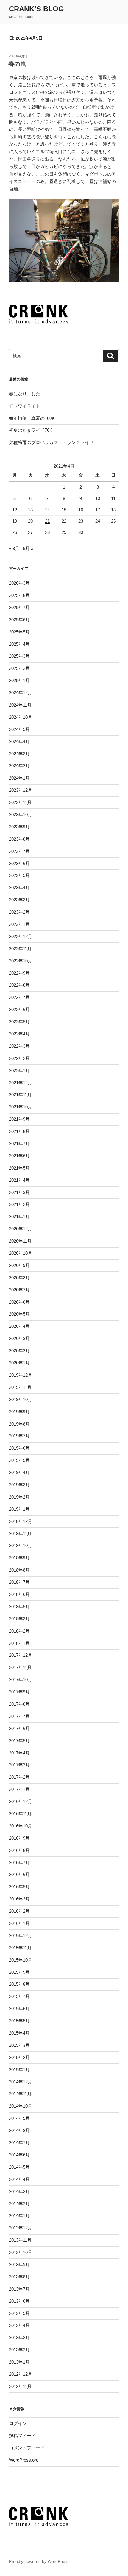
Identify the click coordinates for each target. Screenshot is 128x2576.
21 (47, 521)
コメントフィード (27, 2448)
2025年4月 (19, 644)
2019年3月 (19, 1485)
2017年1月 (19, 1789)
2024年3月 (19, 754)
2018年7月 (19, 1582)
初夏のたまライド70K (31, 430)
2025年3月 (19, 656)
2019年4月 (19, 1472)
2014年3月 (19, 2191)
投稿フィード (22, 2436)
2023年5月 (19, 875)
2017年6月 (19, 1728)
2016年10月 (21, 1826)
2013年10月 (21, 2252)
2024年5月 (19, 729)
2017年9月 (19, 1692)
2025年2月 (19, 668)
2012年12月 (21, 2374)
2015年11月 (20, 1948)
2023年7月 (19, 851)
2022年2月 (19, 1058)
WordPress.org (24, 2460)
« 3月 (14, 548)
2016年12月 (21, 1801)
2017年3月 (19, 1765)
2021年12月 (21, 1083)
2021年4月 (19, 1180)
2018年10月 (21, 1545)
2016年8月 (19, 1850)
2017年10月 (21, 1680)
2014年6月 (19, 2155)
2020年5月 (19, 1314)
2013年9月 (19, 2264)
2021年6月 (19, 1156)
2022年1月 (19, 1070)
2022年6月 (19, 1009)
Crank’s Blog (36, 9)
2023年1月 (19, 924)
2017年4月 (19, 1753)
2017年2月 (19, 1777)
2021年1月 (19, 1216)
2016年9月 (19, 1838)
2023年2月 (19, 912)
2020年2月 (19, 1351)
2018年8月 (19, 1570)
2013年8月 (19, 2277)
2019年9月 (19, 1412)
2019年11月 (20, 1387)
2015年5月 (19, 2021)
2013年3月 (19, 2337)
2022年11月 (20, 949)
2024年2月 (19, 766)
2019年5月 (19, 1460)
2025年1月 (19, 680)
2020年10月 (21, 1253)
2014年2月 (19, 2204)
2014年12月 (21, 2082)
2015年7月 (19, 1996)
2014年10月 (21, 2106)
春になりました (25, 394)
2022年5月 (19, 1022)
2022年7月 (19, 997)
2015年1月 (19, 2070)
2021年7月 (19, 1143)
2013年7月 (19, 2289)
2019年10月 (21, 1399)
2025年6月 (19, 620)
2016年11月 (20, 1814)
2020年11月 (20, 1241)
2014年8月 (19, 2130)
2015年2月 (19, 2057)
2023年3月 (19, 900)
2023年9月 (19, 827)
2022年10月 (21, 961)
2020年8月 (19, 1278)
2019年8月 (19, 1424)
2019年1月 (19, 1509)
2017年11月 (20, 1667)
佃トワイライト (25, 406)
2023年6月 (19, 863)
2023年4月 (19, 888)
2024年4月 (19, 742)
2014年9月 (19, 2118)
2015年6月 (19, 2009)
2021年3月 (19, 1192)
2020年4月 (19, 1326)
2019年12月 (21, 1375)
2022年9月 (19, 973)
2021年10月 (21, 1107)
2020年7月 (19, 1290)
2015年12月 (21, 1936)
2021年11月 (20, 1095)
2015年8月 (19, 1984)
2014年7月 (19, 2143)
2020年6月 (19, 1302)
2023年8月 (19, 839)
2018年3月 (19, 1619)
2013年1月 (19, 2362)
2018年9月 (19, 1558)
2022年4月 (19, 1034)
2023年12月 (21, 790)
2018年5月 (19, 1607)
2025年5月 (19, 632)
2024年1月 (19, 778)
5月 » (28, 548)
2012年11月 (20, 2386)
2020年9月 (19, 1265)
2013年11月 (20, 2240)
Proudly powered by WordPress (39, 2561)
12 (15, 510)
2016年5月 (19, 1887)
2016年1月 (19, 1923)
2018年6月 (19, 1594)
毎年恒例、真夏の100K (32, 418)
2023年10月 (21, 815)
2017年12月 (21, 1655)
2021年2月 (19, 1204)
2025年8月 (19, 595)
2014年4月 (19, 2179)
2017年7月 (19, 1716)
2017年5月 (19, 1741)
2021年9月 (19, 1119)
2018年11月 (20, 1534)
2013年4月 (19, 2325)
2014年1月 (19, 2216)
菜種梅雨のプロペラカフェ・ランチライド (51, 442)
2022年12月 (21, 936)
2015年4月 (19, 2033)
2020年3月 (19, 1338)
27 (30, 532)
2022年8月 (19, 985)
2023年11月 (20, 802)
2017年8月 (19, 1704)
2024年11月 (20, 705)
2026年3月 (19, 583)
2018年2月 (19, 1631)
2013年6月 (19, 2301)
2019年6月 (19, 1448)
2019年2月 (19, 1497)
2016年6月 (19, 1874)
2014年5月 (19, 2167)
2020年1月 (19, 1363)
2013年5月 (19, 2313)
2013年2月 (19, 2350)
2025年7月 (19, 607)
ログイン (18, 2423)
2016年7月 (19, 1862)
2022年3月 (19, 1046)
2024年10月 (21, 717)
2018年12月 (21, 1521)
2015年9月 (19, 1972)
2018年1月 (19, 1643)
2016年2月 (19, 1911)
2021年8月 (19, 1131)
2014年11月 (20, 2094)
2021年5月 (19, 1168)
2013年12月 (21, 2228)
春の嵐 (17, 64)
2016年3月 (19, 1899)
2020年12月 (21, 1229)
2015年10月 (21, 1960)
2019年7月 (19, 1436)
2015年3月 (19, 2045)
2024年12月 (21, 693)
